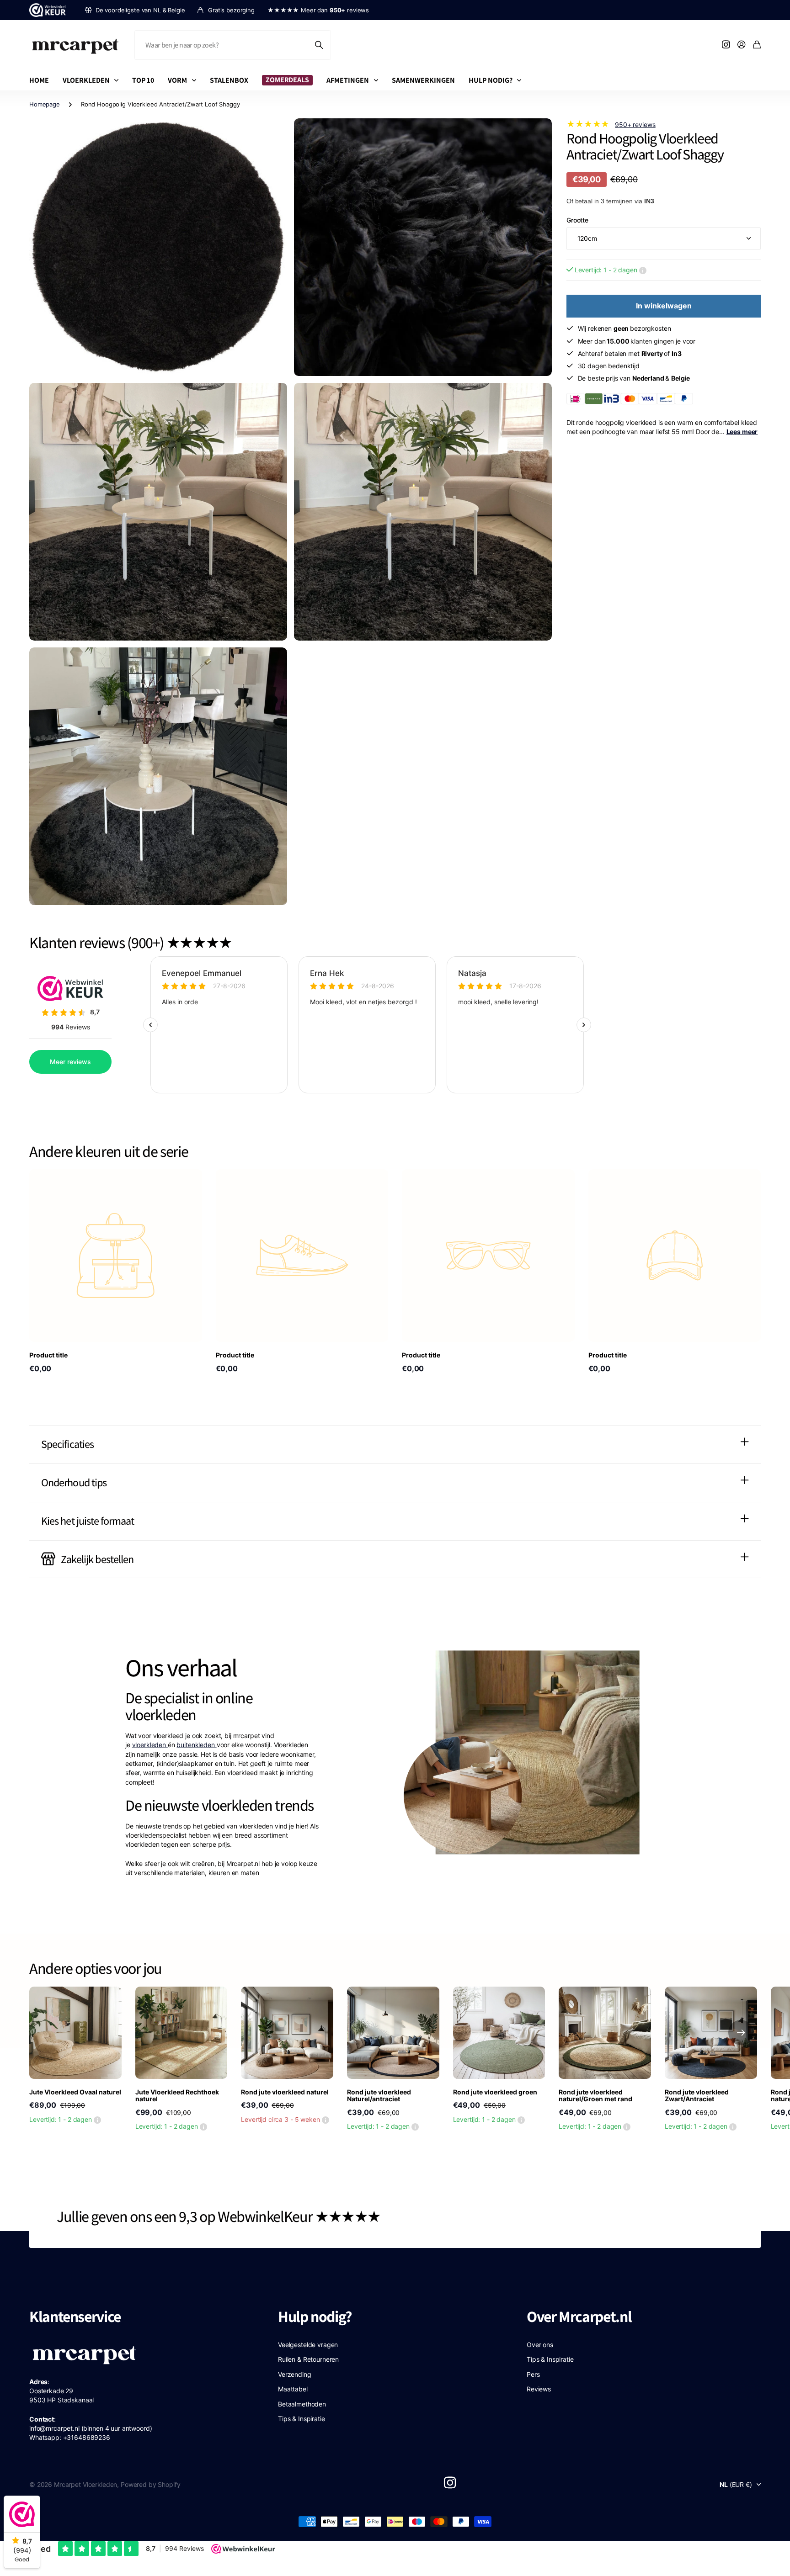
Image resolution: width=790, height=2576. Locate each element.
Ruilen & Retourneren (308, 2359)
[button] (741, 2033)
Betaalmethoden (302, 2404)
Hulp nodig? (491, 80)
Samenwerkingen (423, 80)
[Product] (116, 1256)
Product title (48, 1355)
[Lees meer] (726, 45)
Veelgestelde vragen (308, 2345)
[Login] (742, 45)
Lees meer (742, 432)
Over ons (540, 2345)
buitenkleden (196, 1745)
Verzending (295, 2374)
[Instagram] (450, 2482)
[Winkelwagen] (757, 45)
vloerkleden (150, 1745)
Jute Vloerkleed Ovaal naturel (75, 2092)
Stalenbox (229, 80)
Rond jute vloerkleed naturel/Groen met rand (595, 2095)
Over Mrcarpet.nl (579, 2316)
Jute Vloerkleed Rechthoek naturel (177, 2095)
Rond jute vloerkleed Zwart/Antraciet (697, 2095)
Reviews (539, 2389)
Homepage (45, 104)
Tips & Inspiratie (302, 2419)
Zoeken (320, 45)
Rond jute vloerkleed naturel (285, 2092)
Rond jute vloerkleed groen (495, 2092)
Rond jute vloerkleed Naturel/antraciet (379, 2095)
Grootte (577, 220)
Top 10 (143, 80)
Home (39, 80)
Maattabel (293, 2389)
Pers (533, 2374)
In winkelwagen (664, 306)
